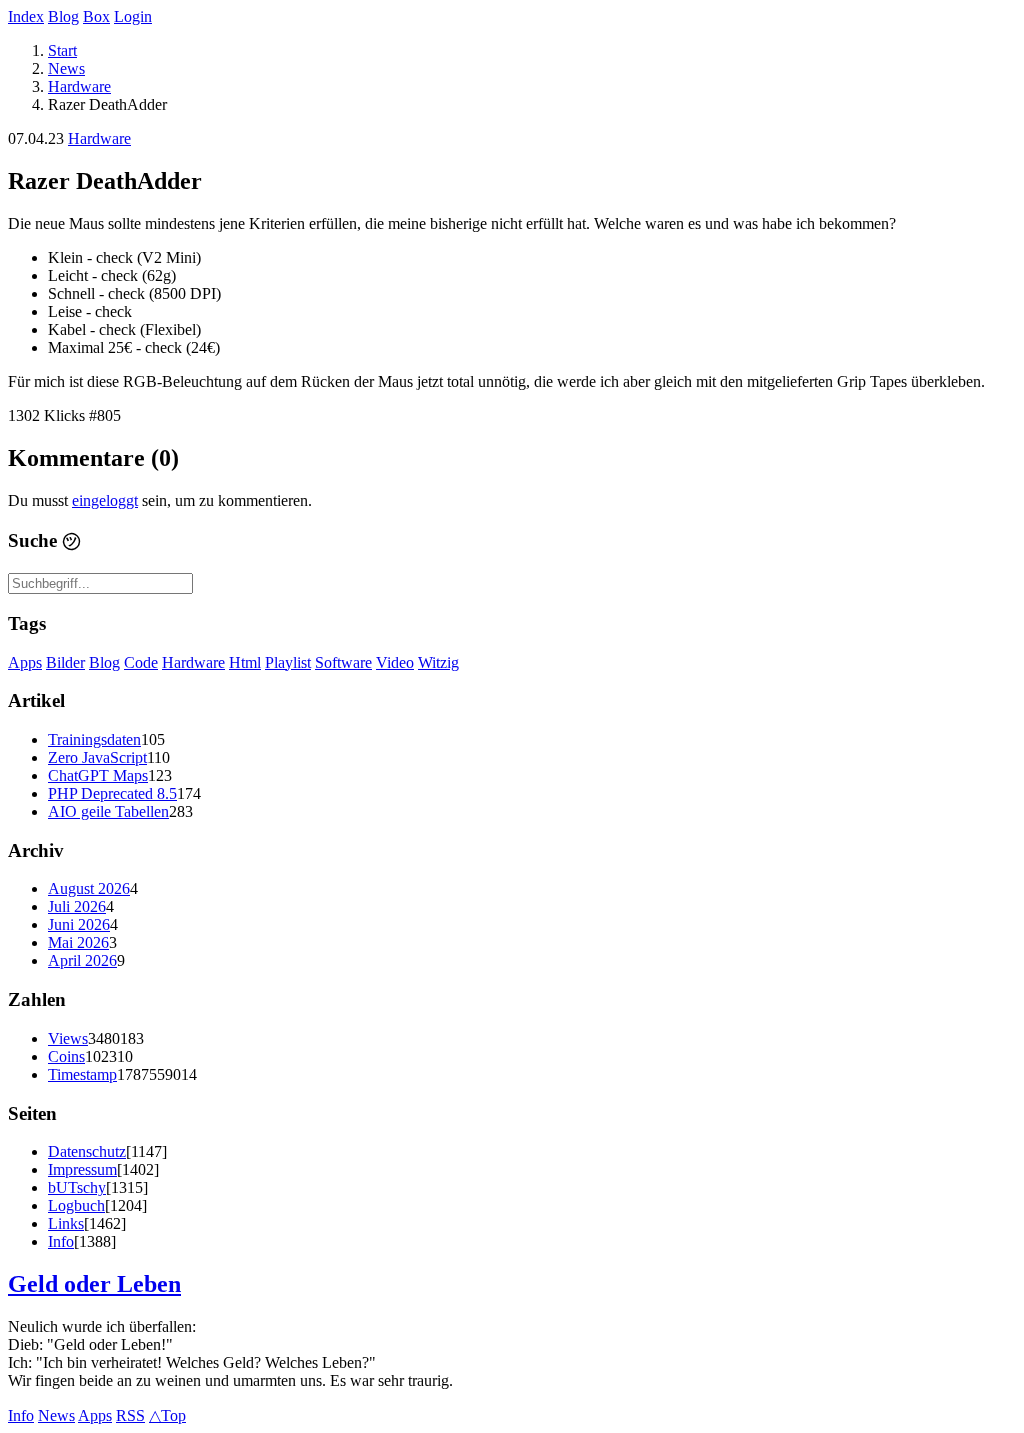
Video (395, 662)
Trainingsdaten (94, 739)
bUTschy (77, 1187)
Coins (66, 1056)
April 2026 (82, 960)
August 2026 (89, 888)
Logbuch (76, 1205)
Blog (63, 16)
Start (62, 50)
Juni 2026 (79, 924)
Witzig (438, 662)
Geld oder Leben (94, 1284)
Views (68, 1038)
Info (61, 1241)
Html (245, 662)
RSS (130, 1415)
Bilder (65, 662)
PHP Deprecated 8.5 (112, 793)
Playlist (288, 662)
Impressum (82, 1169)
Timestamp (82, 1074)
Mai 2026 (78, 942)
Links (66, 1223)
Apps (25, 662)
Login (133, 16)
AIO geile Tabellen (108, 811)
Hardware (79, 86)
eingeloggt (105, 500)
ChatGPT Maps (98, 775)
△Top (167, 1415)
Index (26, 16)
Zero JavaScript (97, 757)
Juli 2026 (77, 906)
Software (343, 662)
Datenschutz (87, 1151)
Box (96, 16)
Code (141, 662)
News (66, 68)
